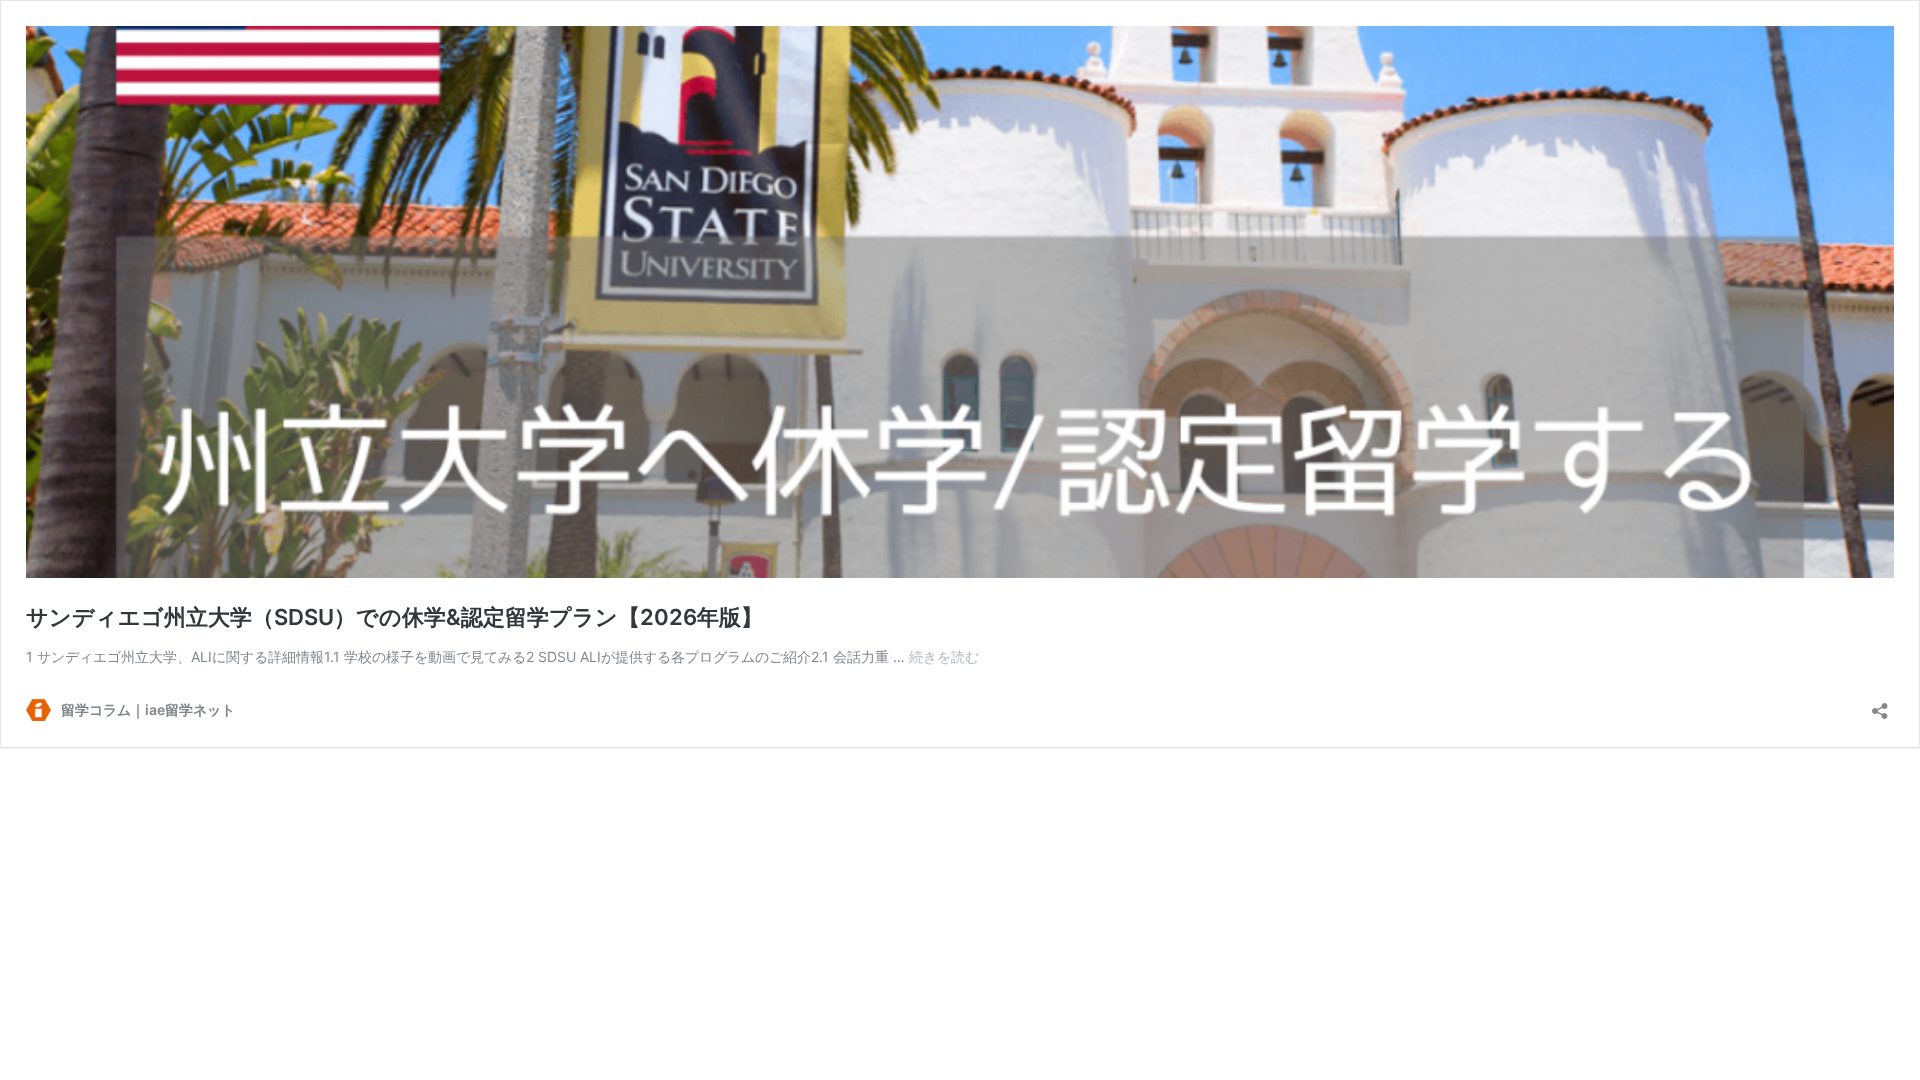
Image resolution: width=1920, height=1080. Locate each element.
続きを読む (944, 656)
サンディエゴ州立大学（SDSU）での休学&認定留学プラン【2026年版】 (394, 617)
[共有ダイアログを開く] (1880, 704)
